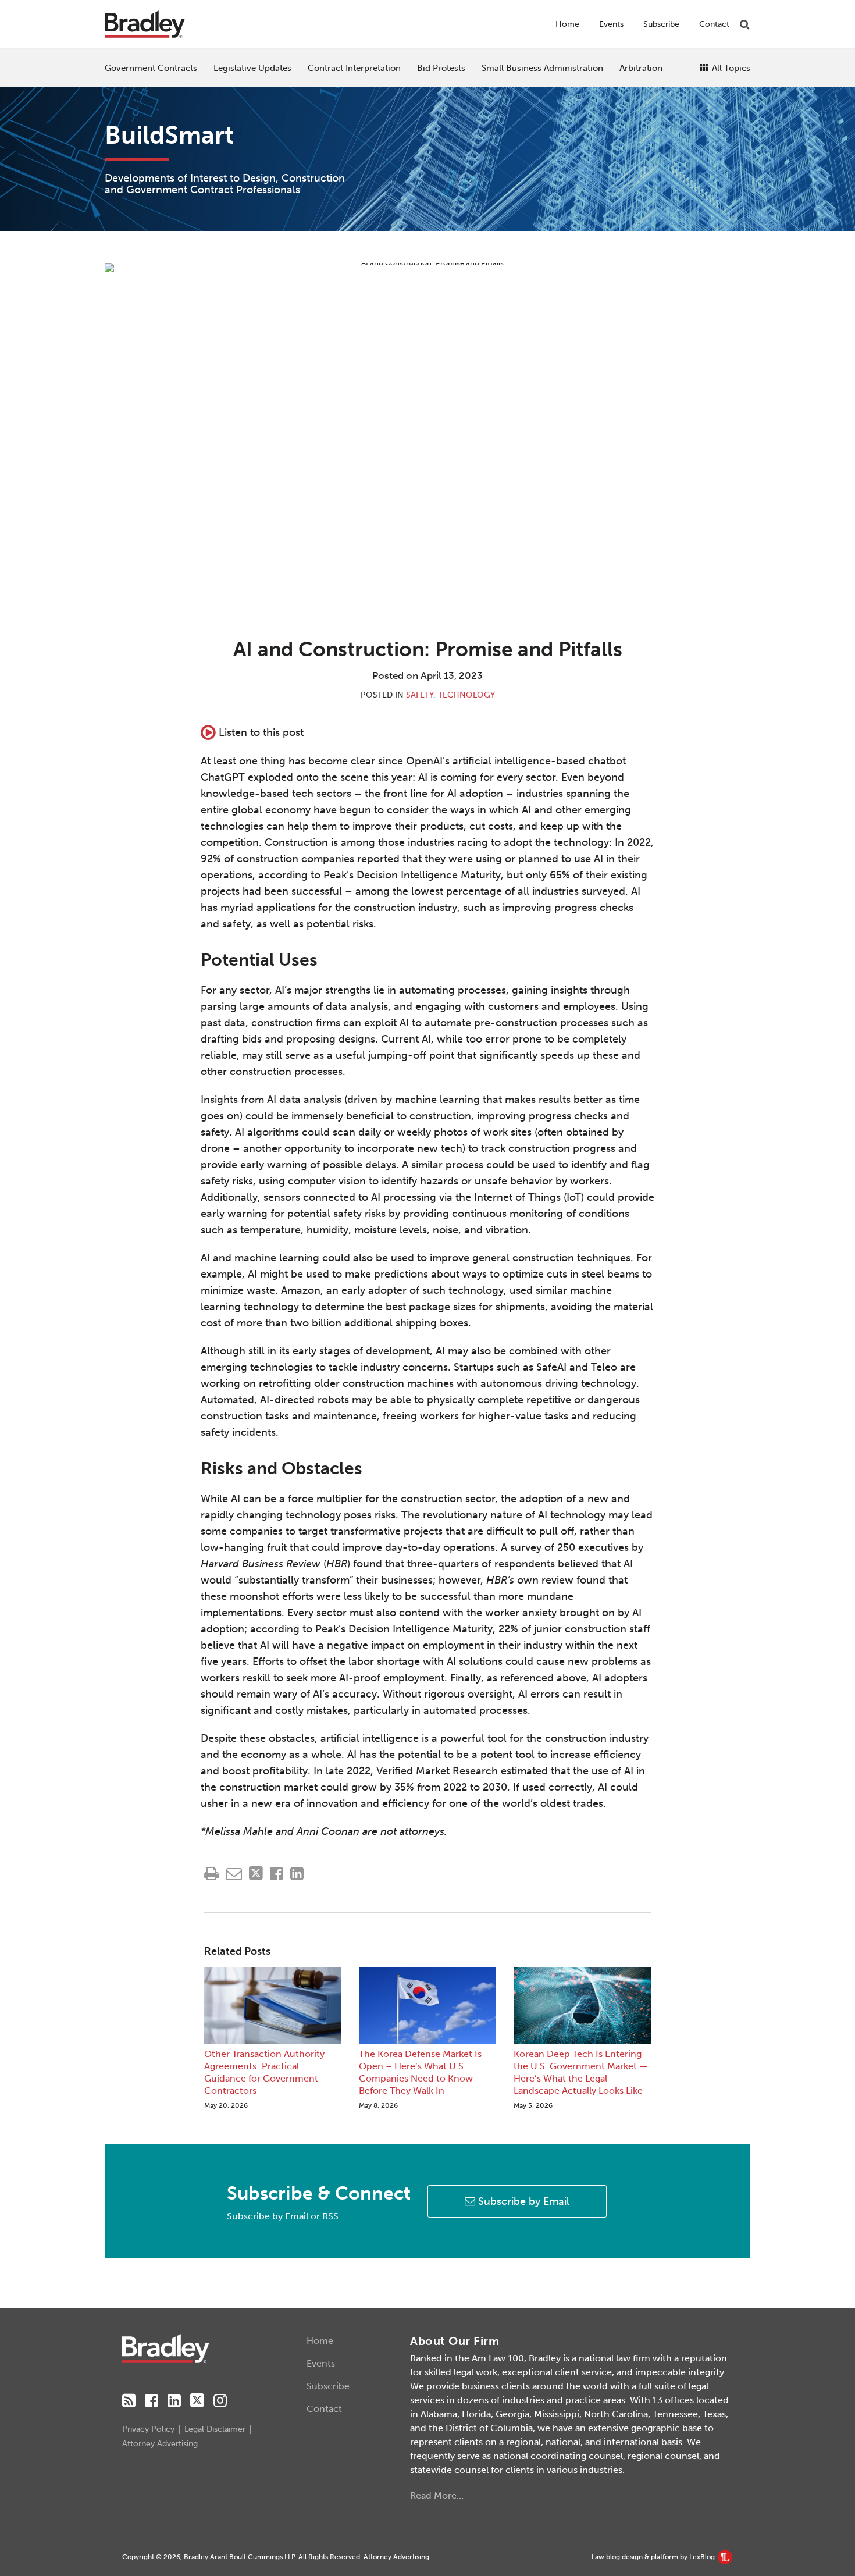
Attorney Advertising (160, 2444)
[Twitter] (197, 2401)
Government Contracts (151, 68)
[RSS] (129, 2401)
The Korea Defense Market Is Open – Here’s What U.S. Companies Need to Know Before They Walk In (420, 2072)
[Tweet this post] (256, 1874)
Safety (420, 695)
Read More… (437, 2495)
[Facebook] (152, 2401)
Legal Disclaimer (215, 2429)
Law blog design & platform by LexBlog (654, 2557)
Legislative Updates (252, 68)
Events (611, 24)
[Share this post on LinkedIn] (297, 1874)
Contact (714, 24)
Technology (466, 695)
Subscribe (661, 24)
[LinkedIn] (174, 2401)
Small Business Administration (542, 68)
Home (567, 24)
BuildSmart (169, 135)
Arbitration (641, 68)
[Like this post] (277, 1874)
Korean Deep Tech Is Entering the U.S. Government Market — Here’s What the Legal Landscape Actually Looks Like (581, 2072)
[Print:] (211, 1874)
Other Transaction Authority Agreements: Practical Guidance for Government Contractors (264, 2072)
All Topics (730, 68)
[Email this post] (234, 1874)
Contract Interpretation (354, 68)
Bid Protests (441, 68)
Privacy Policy (148, 2429)
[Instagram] (220, 2401)
